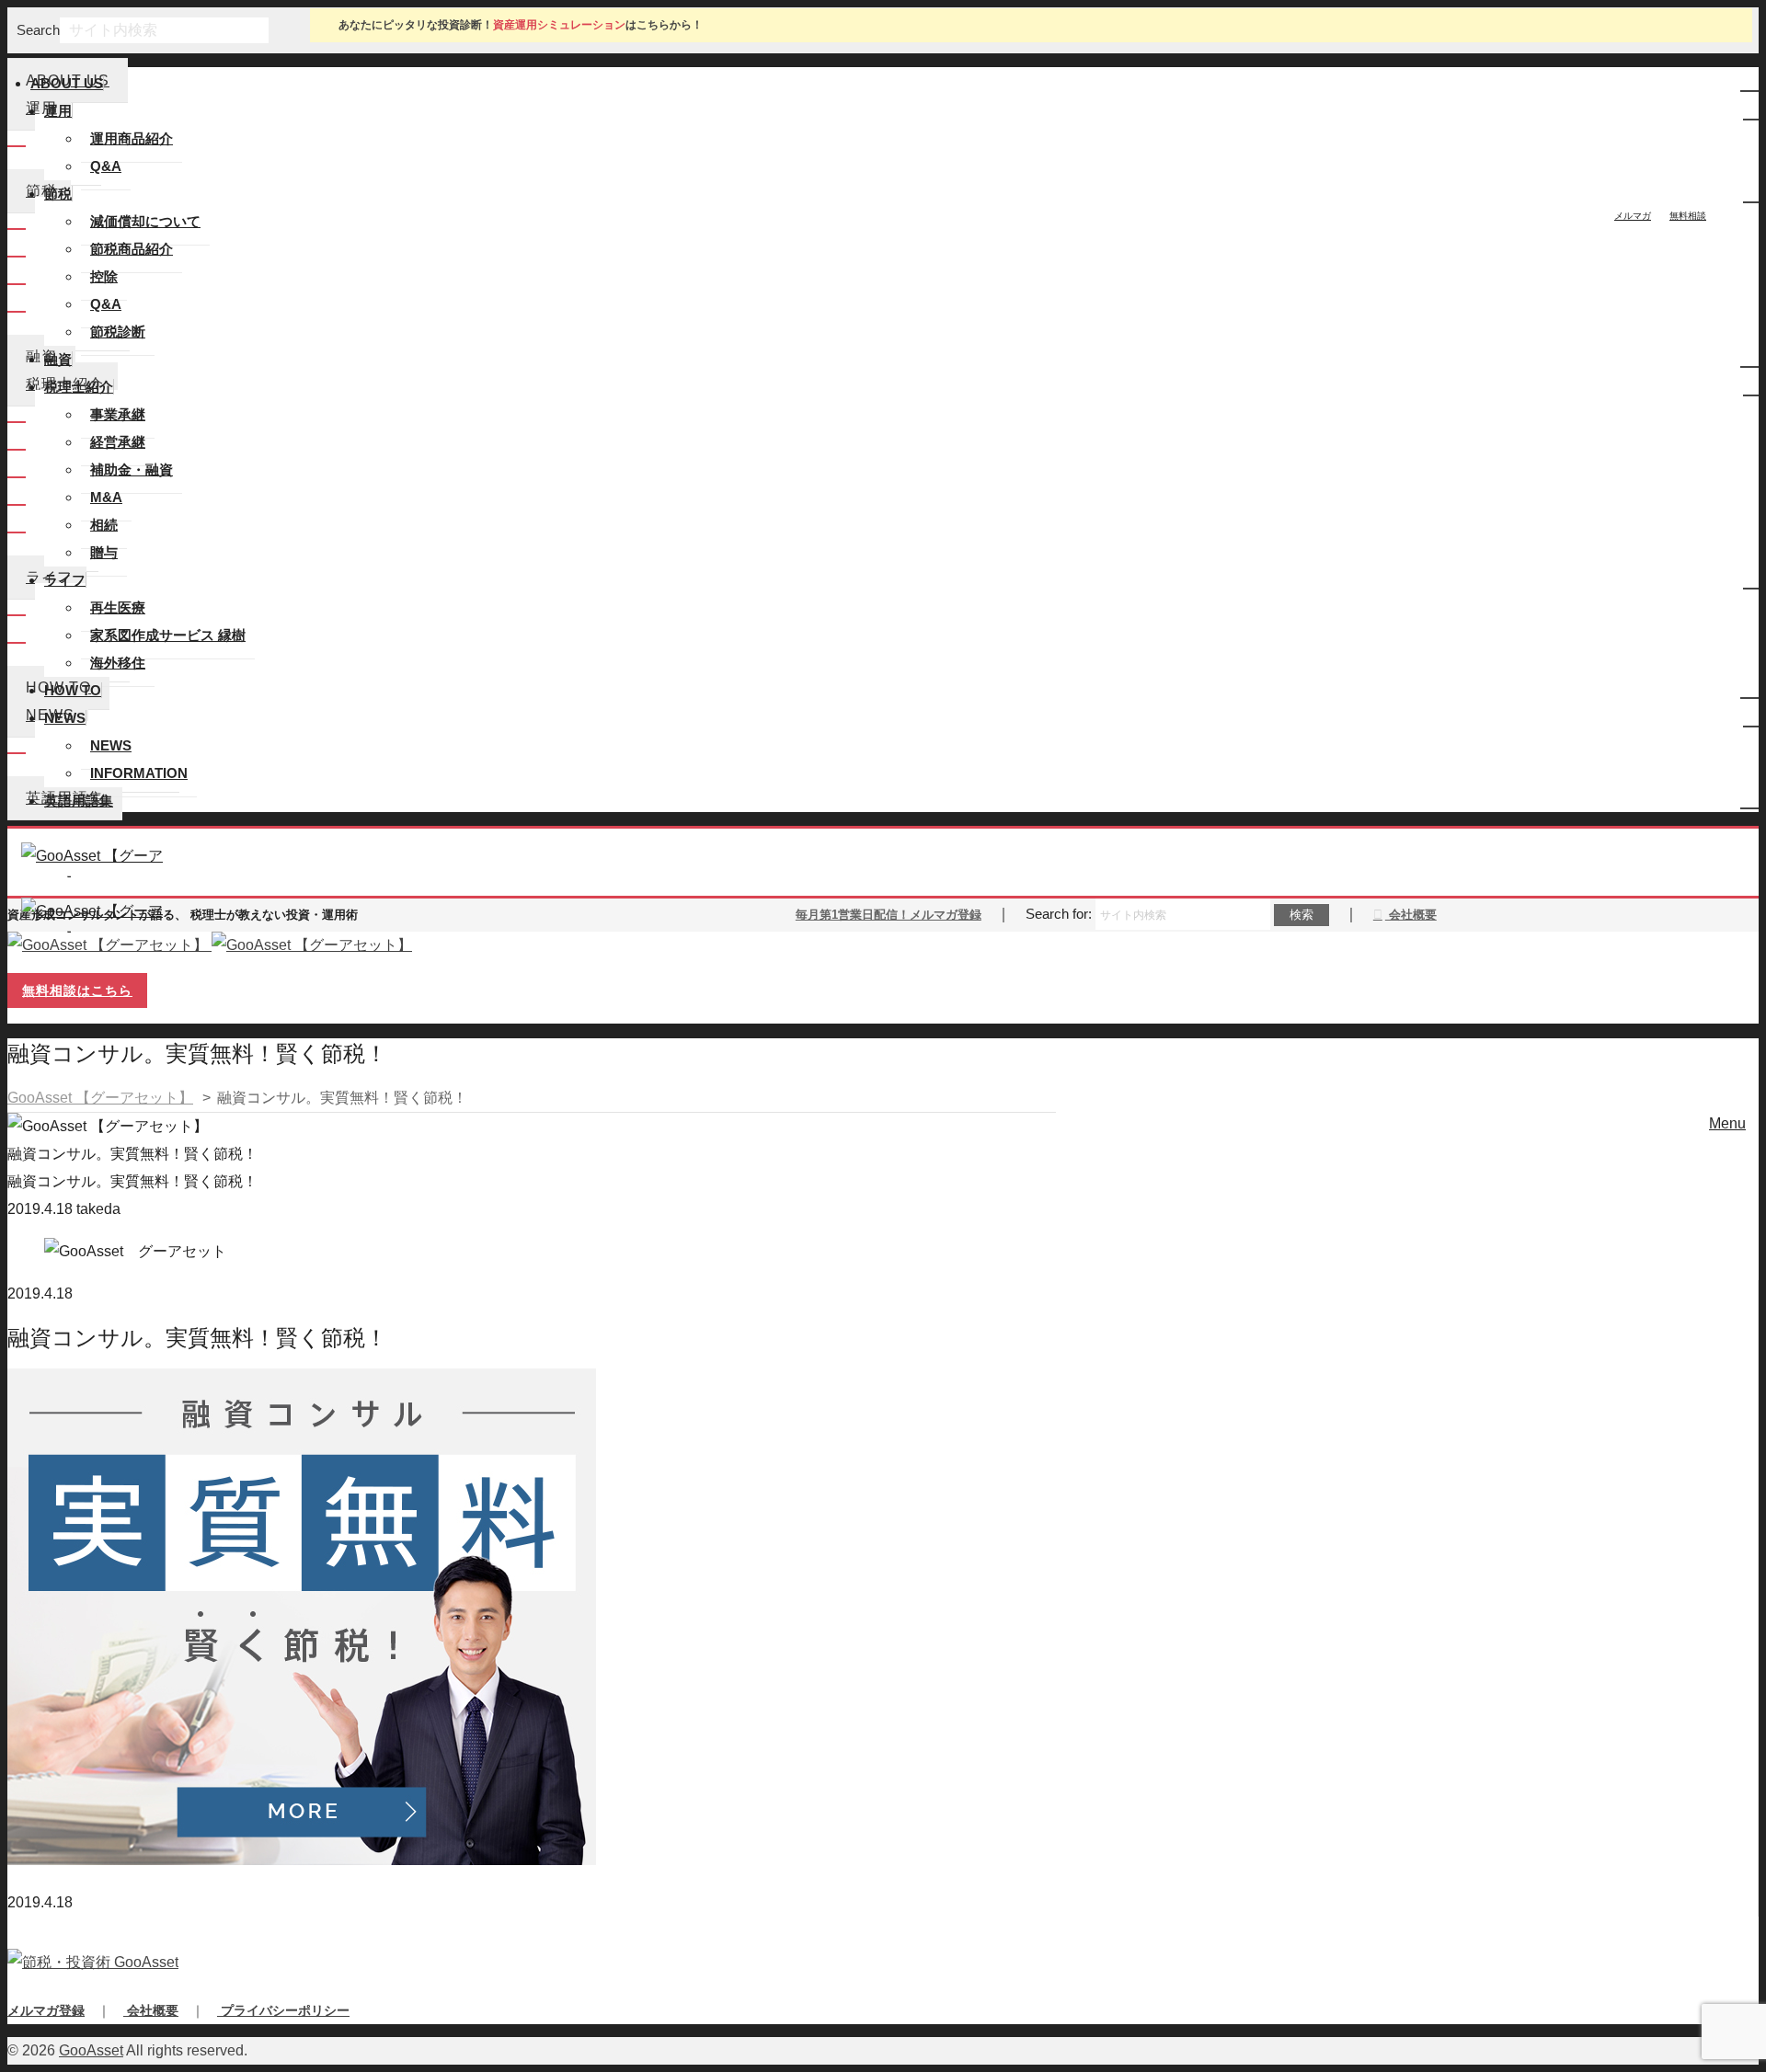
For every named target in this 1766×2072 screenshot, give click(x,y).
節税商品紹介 (132, 249)
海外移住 (118, 663)
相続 (104, 525)
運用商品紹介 (132, 138)
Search (38, 30)
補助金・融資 (132, 469)
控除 (104, 276)
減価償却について (145, 221)
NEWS (111, 745)
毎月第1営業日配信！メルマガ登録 (889, 915)
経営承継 (118, 442)
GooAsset (91, 2050)
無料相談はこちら (77, 990)
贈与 (104, 552)
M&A (106, 497)
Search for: (1059, 914)
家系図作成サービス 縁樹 (168, 635)
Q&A (106, 166)
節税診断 (118, 332)
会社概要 (1411, 915)
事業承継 (118, 414)
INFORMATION (139, 773)
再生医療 (118, 607)
